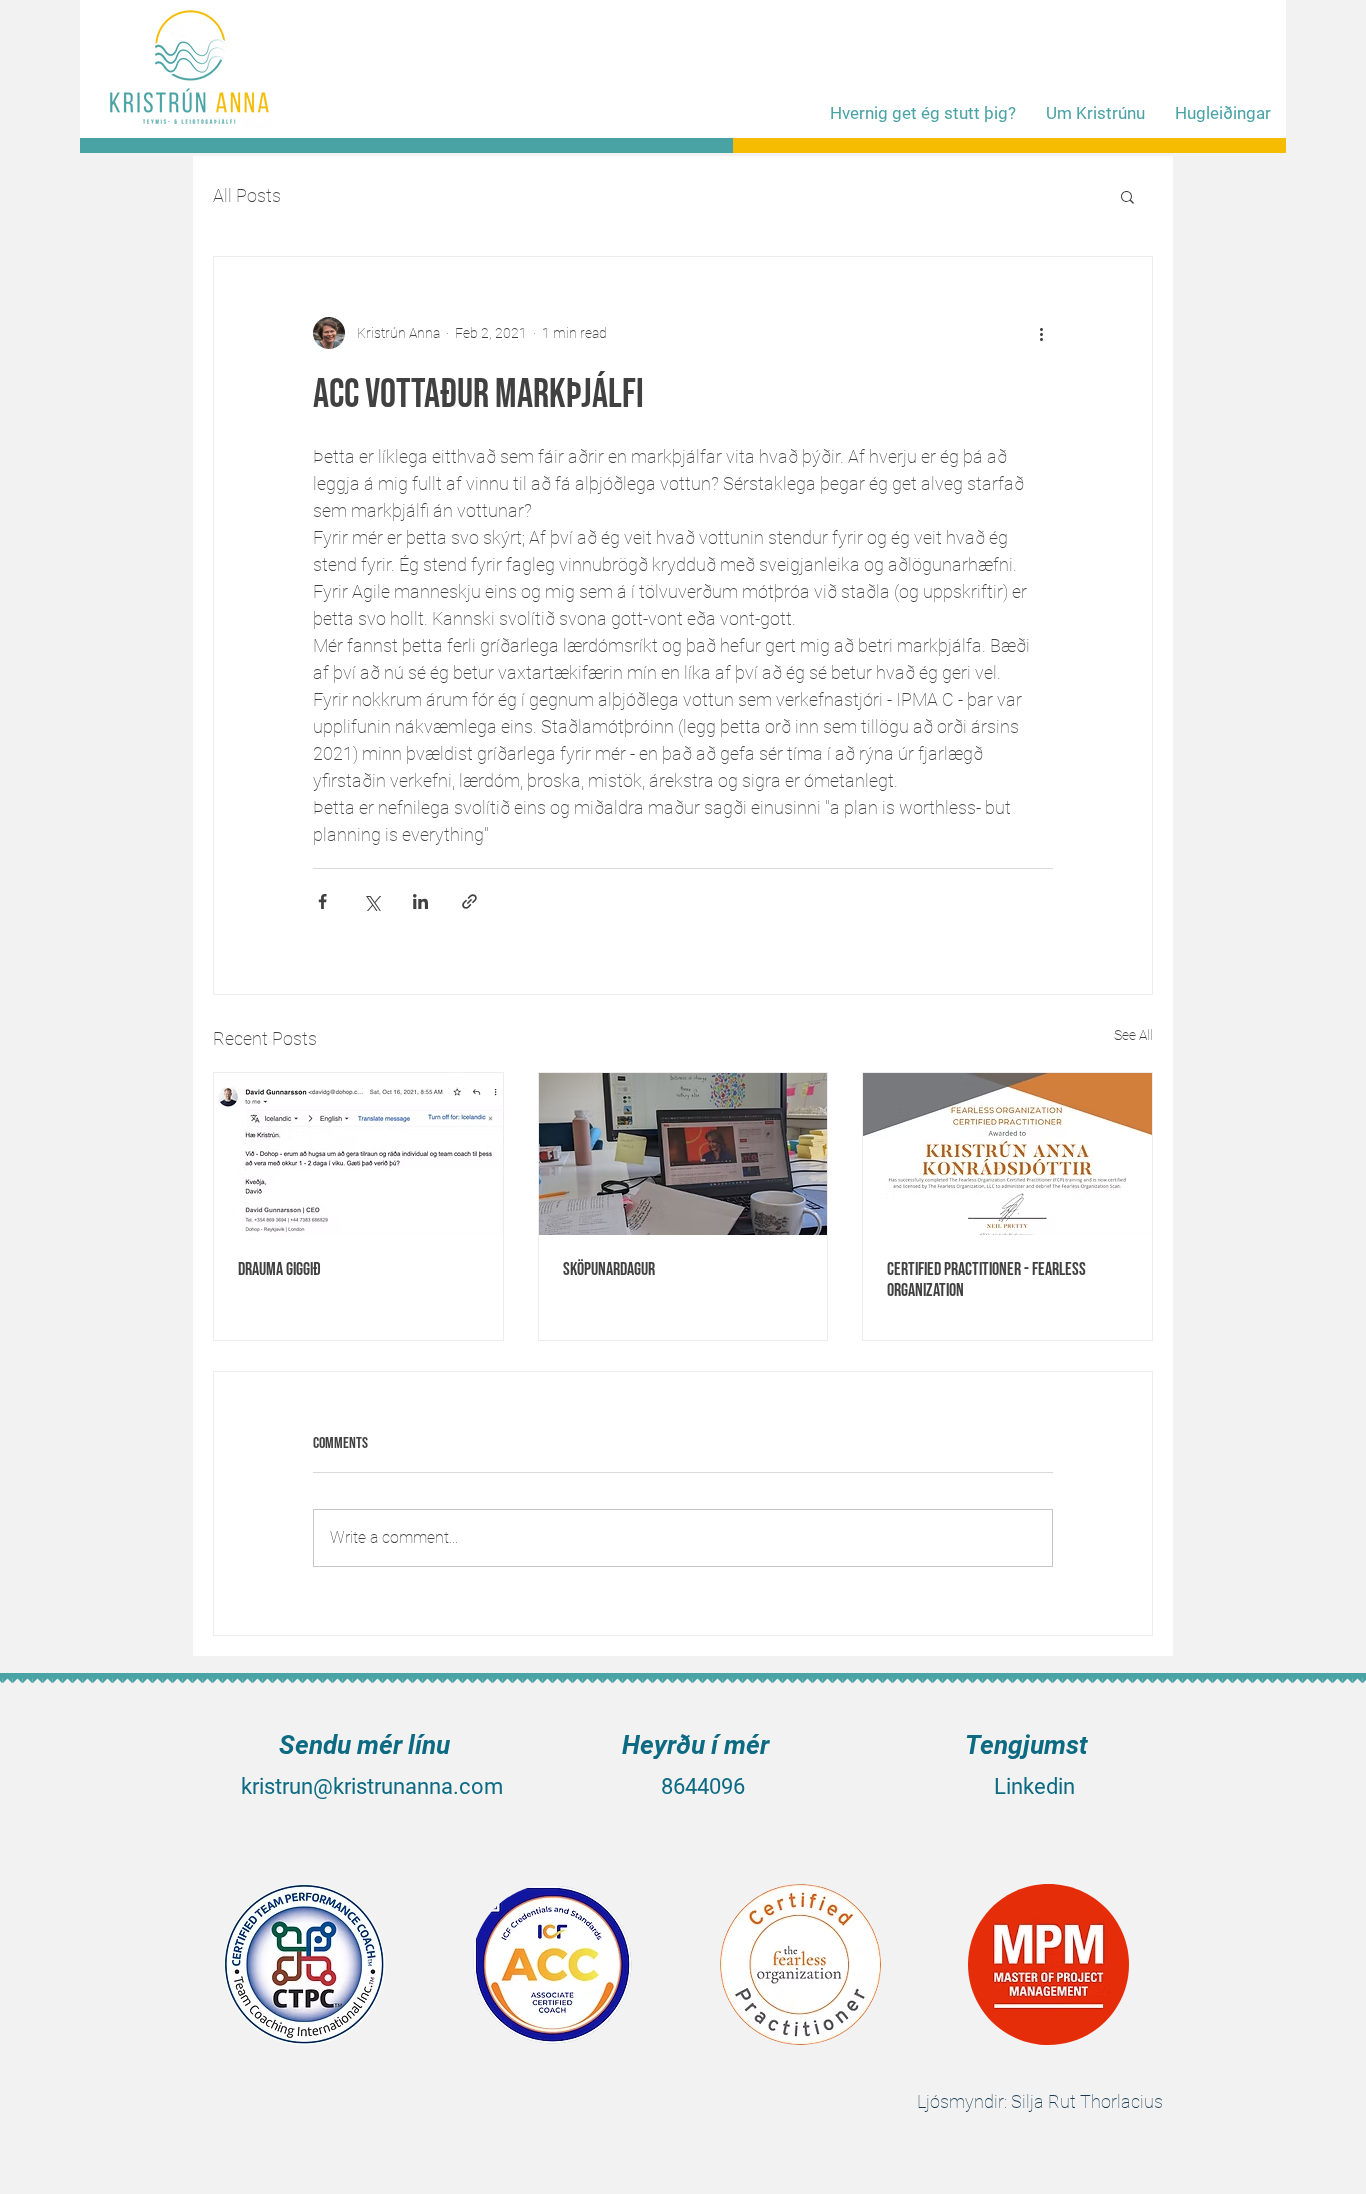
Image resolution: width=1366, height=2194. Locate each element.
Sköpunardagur (609, 1269)
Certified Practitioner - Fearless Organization (986, 1280)
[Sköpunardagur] (683, 1154)
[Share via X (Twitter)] (371, 901)
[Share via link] (469, 901)
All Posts (247, 195)
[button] (1127, 196)
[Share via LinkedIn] (420, 901)
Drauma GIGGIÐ (279, 1269)
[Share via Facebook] (322, 901)
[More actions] (1041, 333)
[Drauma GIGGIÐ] (358, 1154)
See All (1133, 1035)
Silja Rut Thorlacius (1087, 2101)
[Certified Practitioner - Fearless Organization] (1007, 1154)
